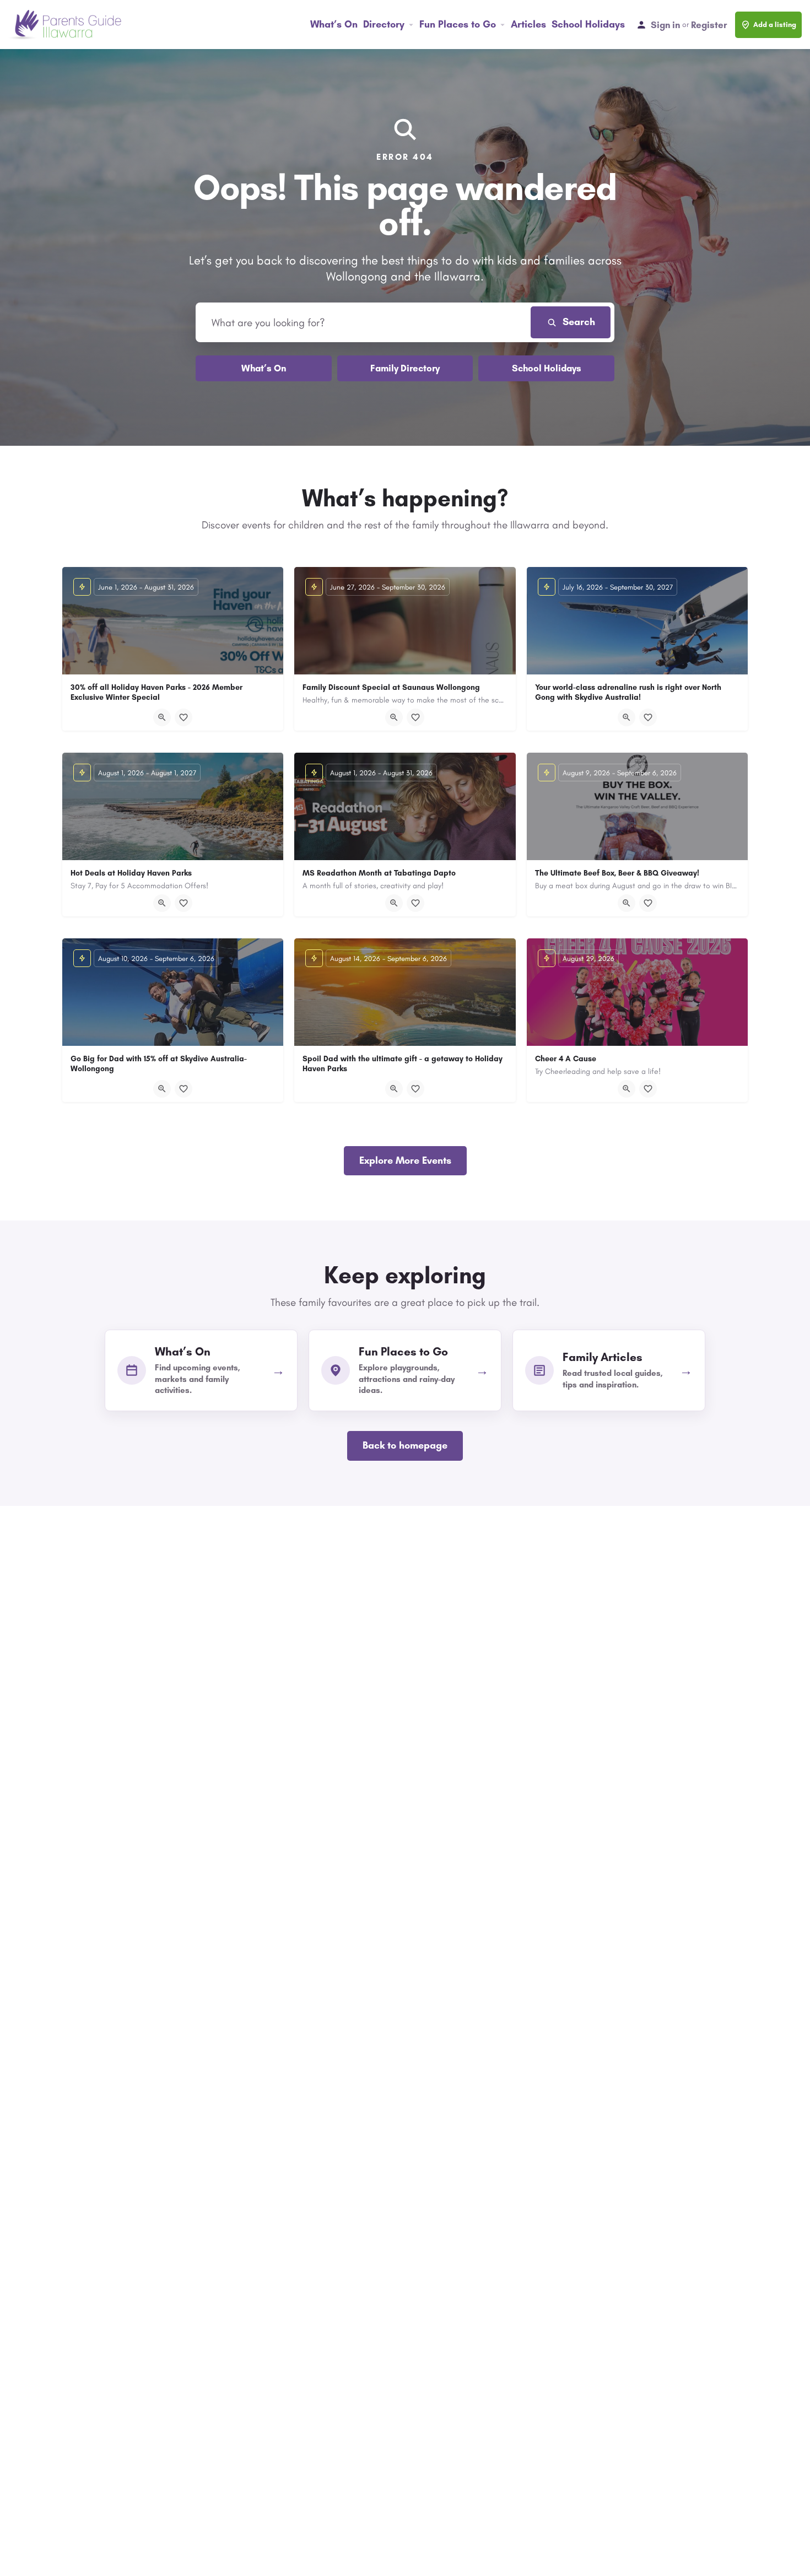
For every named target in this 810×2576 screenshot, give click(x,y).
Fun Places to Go (458, 24)
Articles (528, 24)
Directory (384, 24)
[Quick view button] (162, 717)
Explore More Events (405, 1160)
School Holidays (588, 24)
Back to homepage (405, 1445)
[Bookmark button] (183, 717)
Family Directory (405, 368)
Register (709, 25)
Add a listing (775, 25)
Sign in (665, 25)
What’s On (334, 24)
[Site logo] (66, 24)
